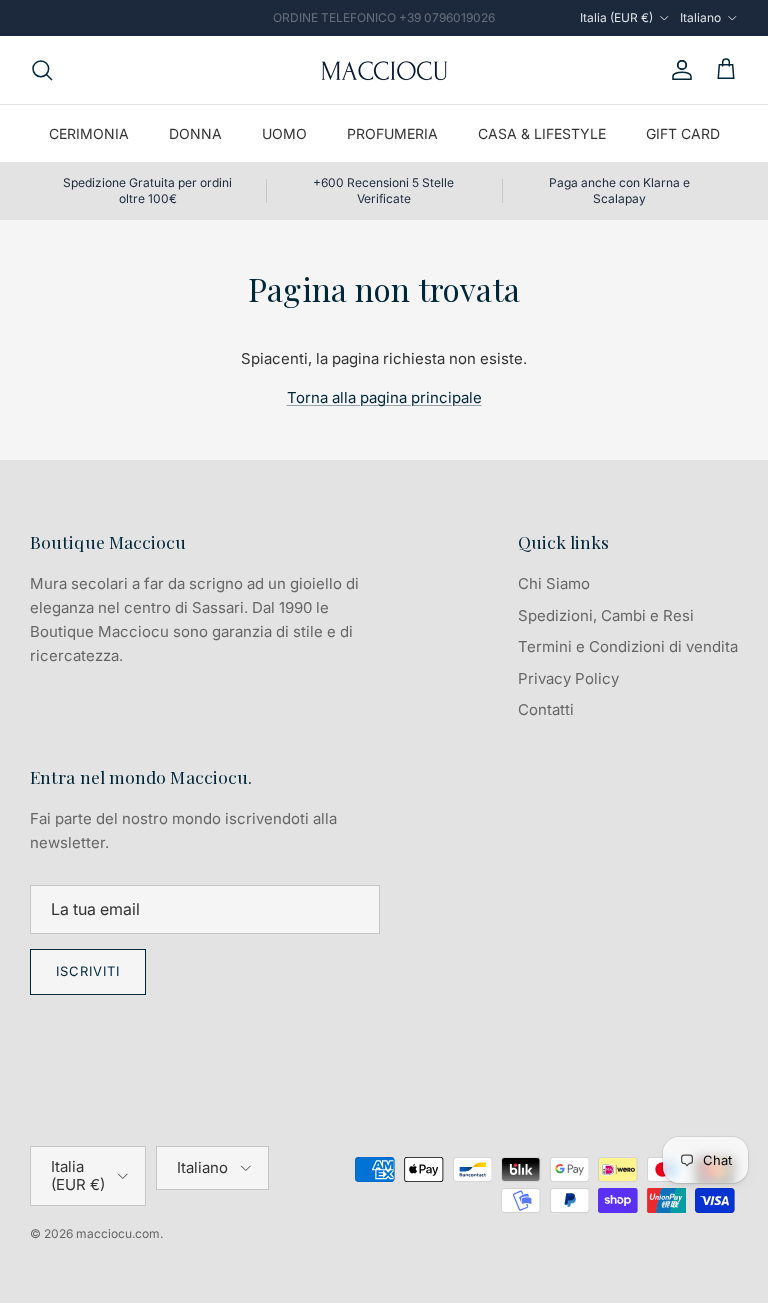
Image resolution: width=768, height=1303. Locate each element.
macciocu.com (118, 1233)
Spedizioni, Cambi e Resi (606, 615)
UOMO (284, 133)
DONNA (195, 133)
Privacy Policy (568, 678)
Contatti (546, 709)
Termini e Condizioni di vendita (628, 646)
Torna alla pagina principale (384, 397)
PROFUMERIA (392, 133)
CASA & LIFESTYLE (542, 133)
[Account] (678, 70)
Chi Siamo (554, 583)
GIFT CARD (683, 133)
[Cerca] (42, 70)
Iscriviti (88, 971)
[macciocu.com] (384, 70)
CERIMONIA (89, 133)
